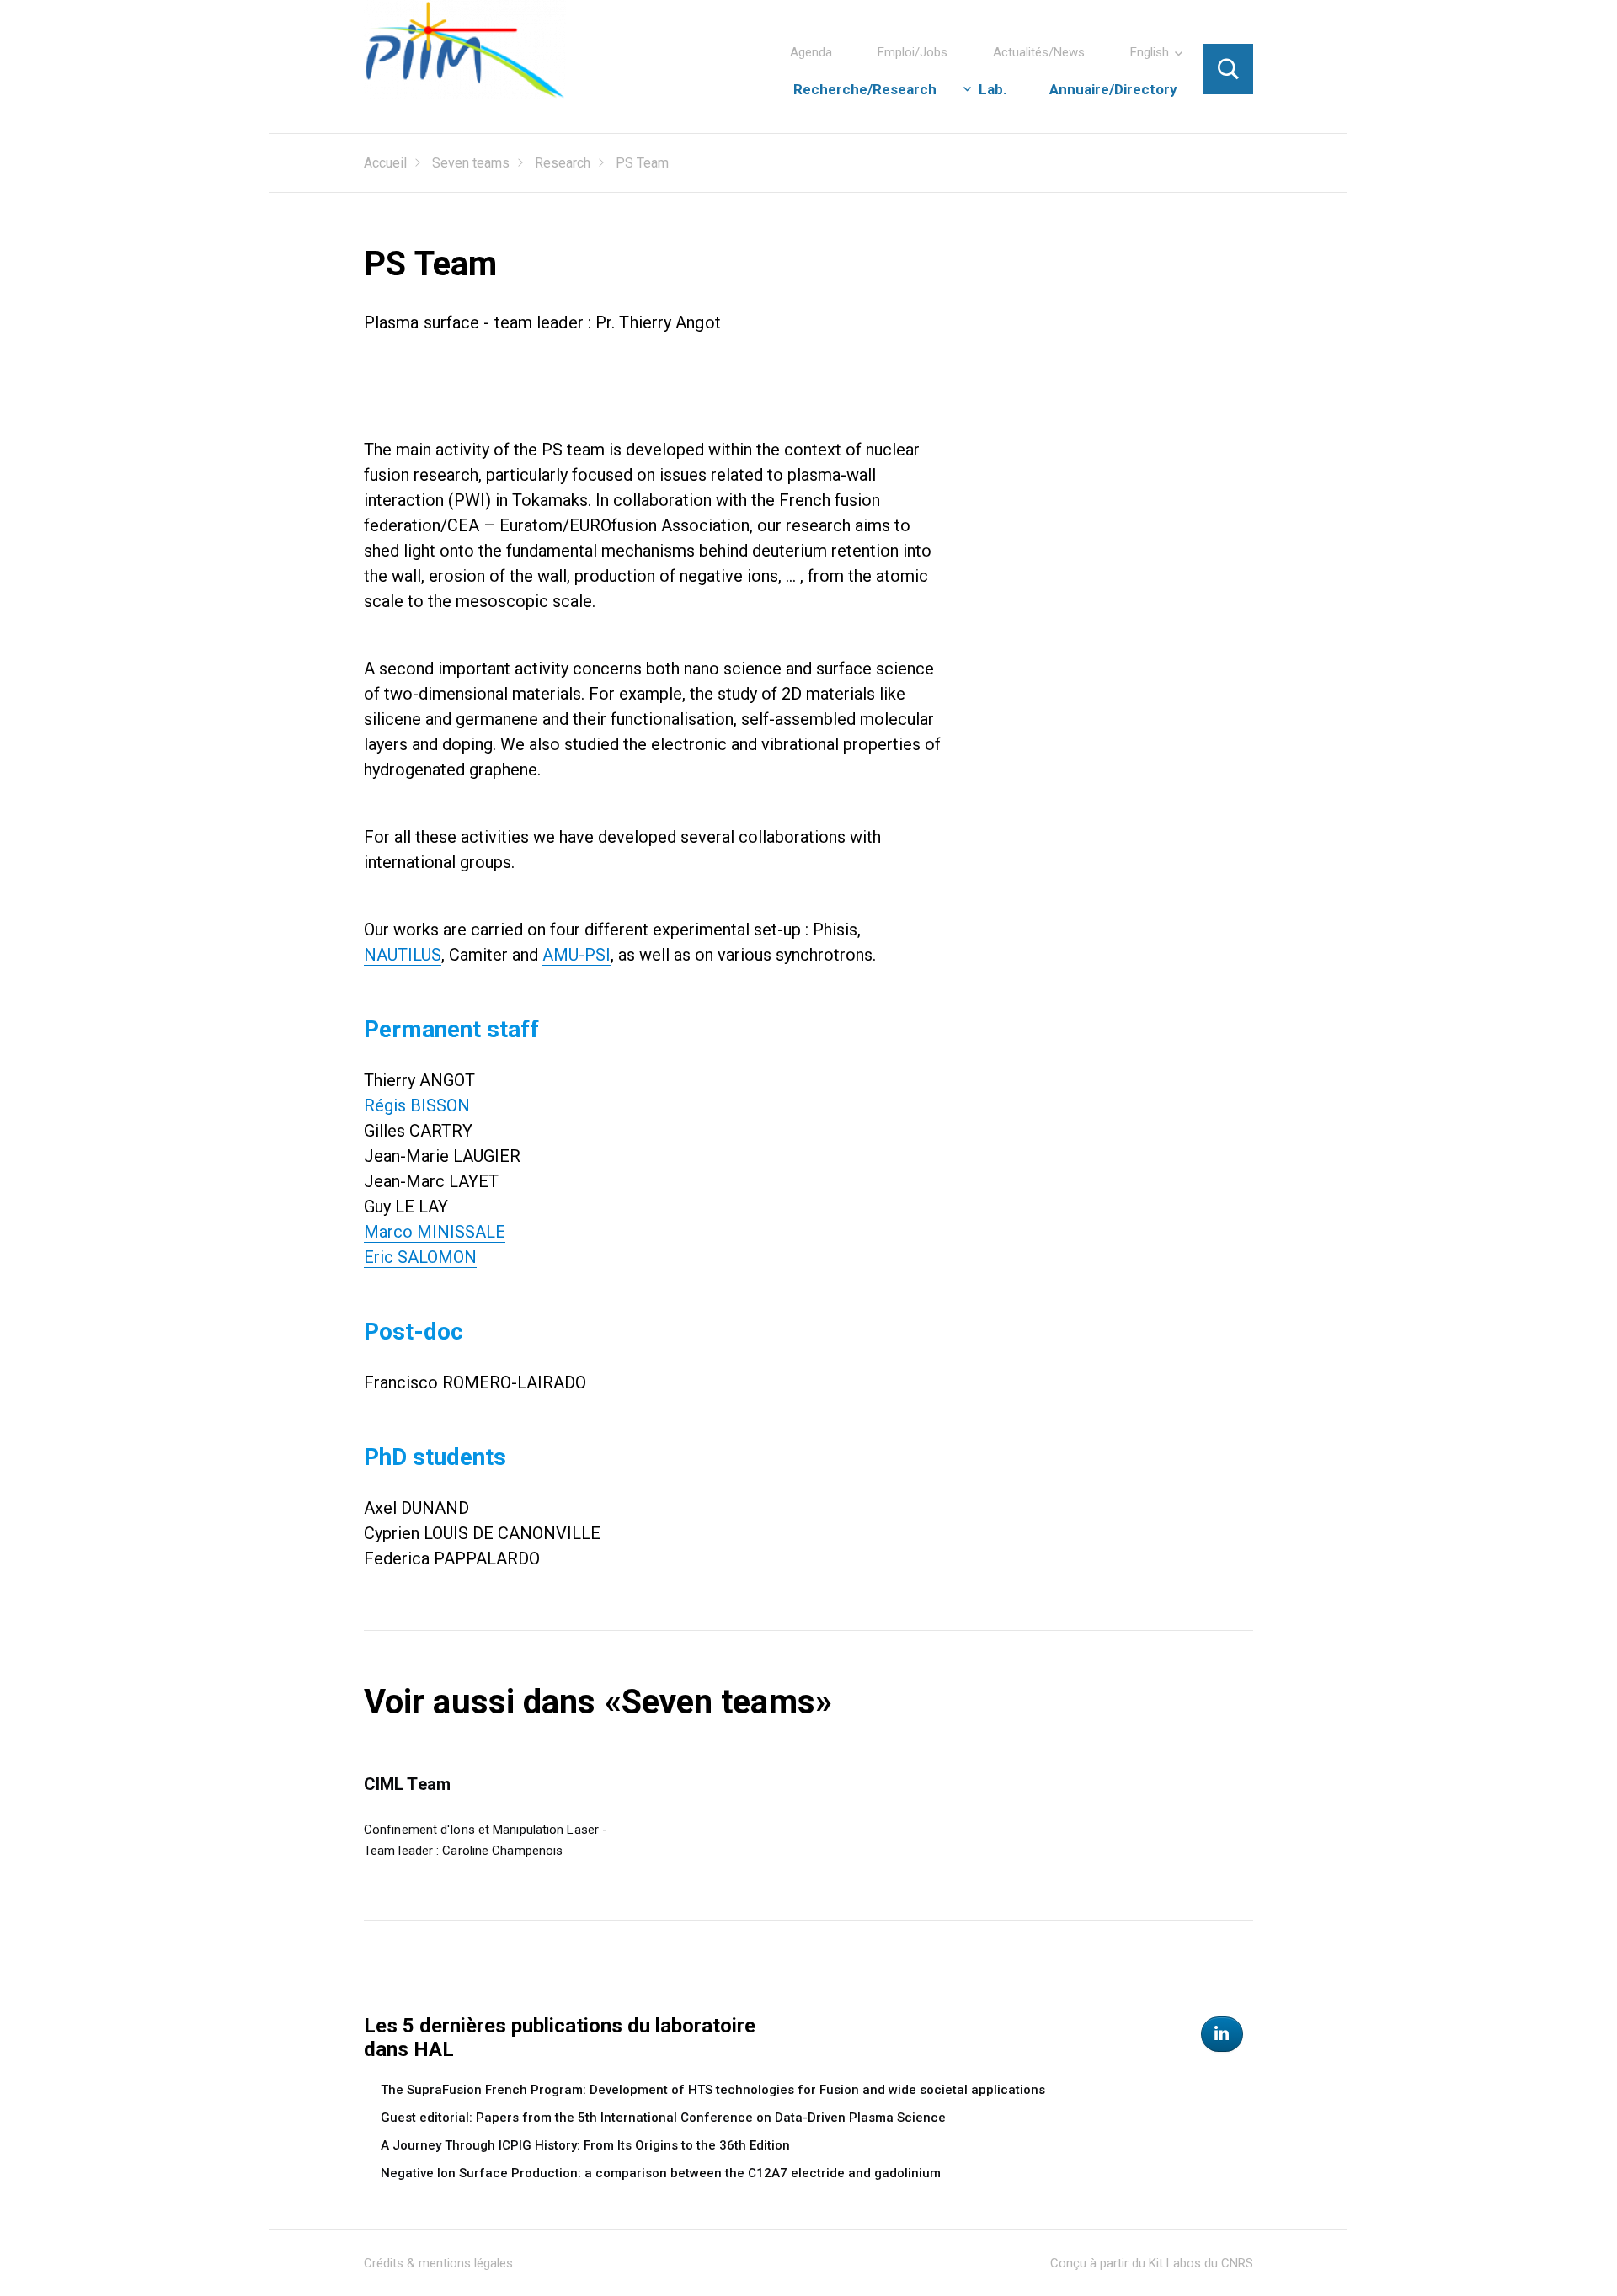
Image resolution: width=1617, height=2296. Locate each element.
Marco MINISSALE (435, 1232)
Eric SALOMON (420, 1257)
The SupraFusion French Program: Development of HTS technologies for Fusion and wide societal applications (713, 2090)
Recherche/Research (865, 89)
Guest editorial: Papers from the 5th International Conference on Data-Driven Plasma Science (663, 2118)
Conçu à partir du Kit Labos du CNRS (1152, 2263)
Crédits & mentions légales (438, 2263)
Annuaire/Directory (1113, 89)
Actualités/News (1039, 52)
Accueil (385, 163)
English (1150, 52)
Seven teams (471, 163)
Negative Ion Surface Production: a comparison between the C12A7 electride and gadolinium (661, 2173)
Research (563, 163)
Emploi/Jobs (913, 52)
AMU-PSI (576, 955)
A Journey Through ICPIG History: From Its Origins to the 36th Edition (585, 2145)
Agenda (811, 52)
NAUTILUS (403, 955)
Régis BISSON (417, 1105)
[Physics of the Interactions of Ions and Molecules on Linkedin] (1222, 2034)
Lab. (993, 89)
